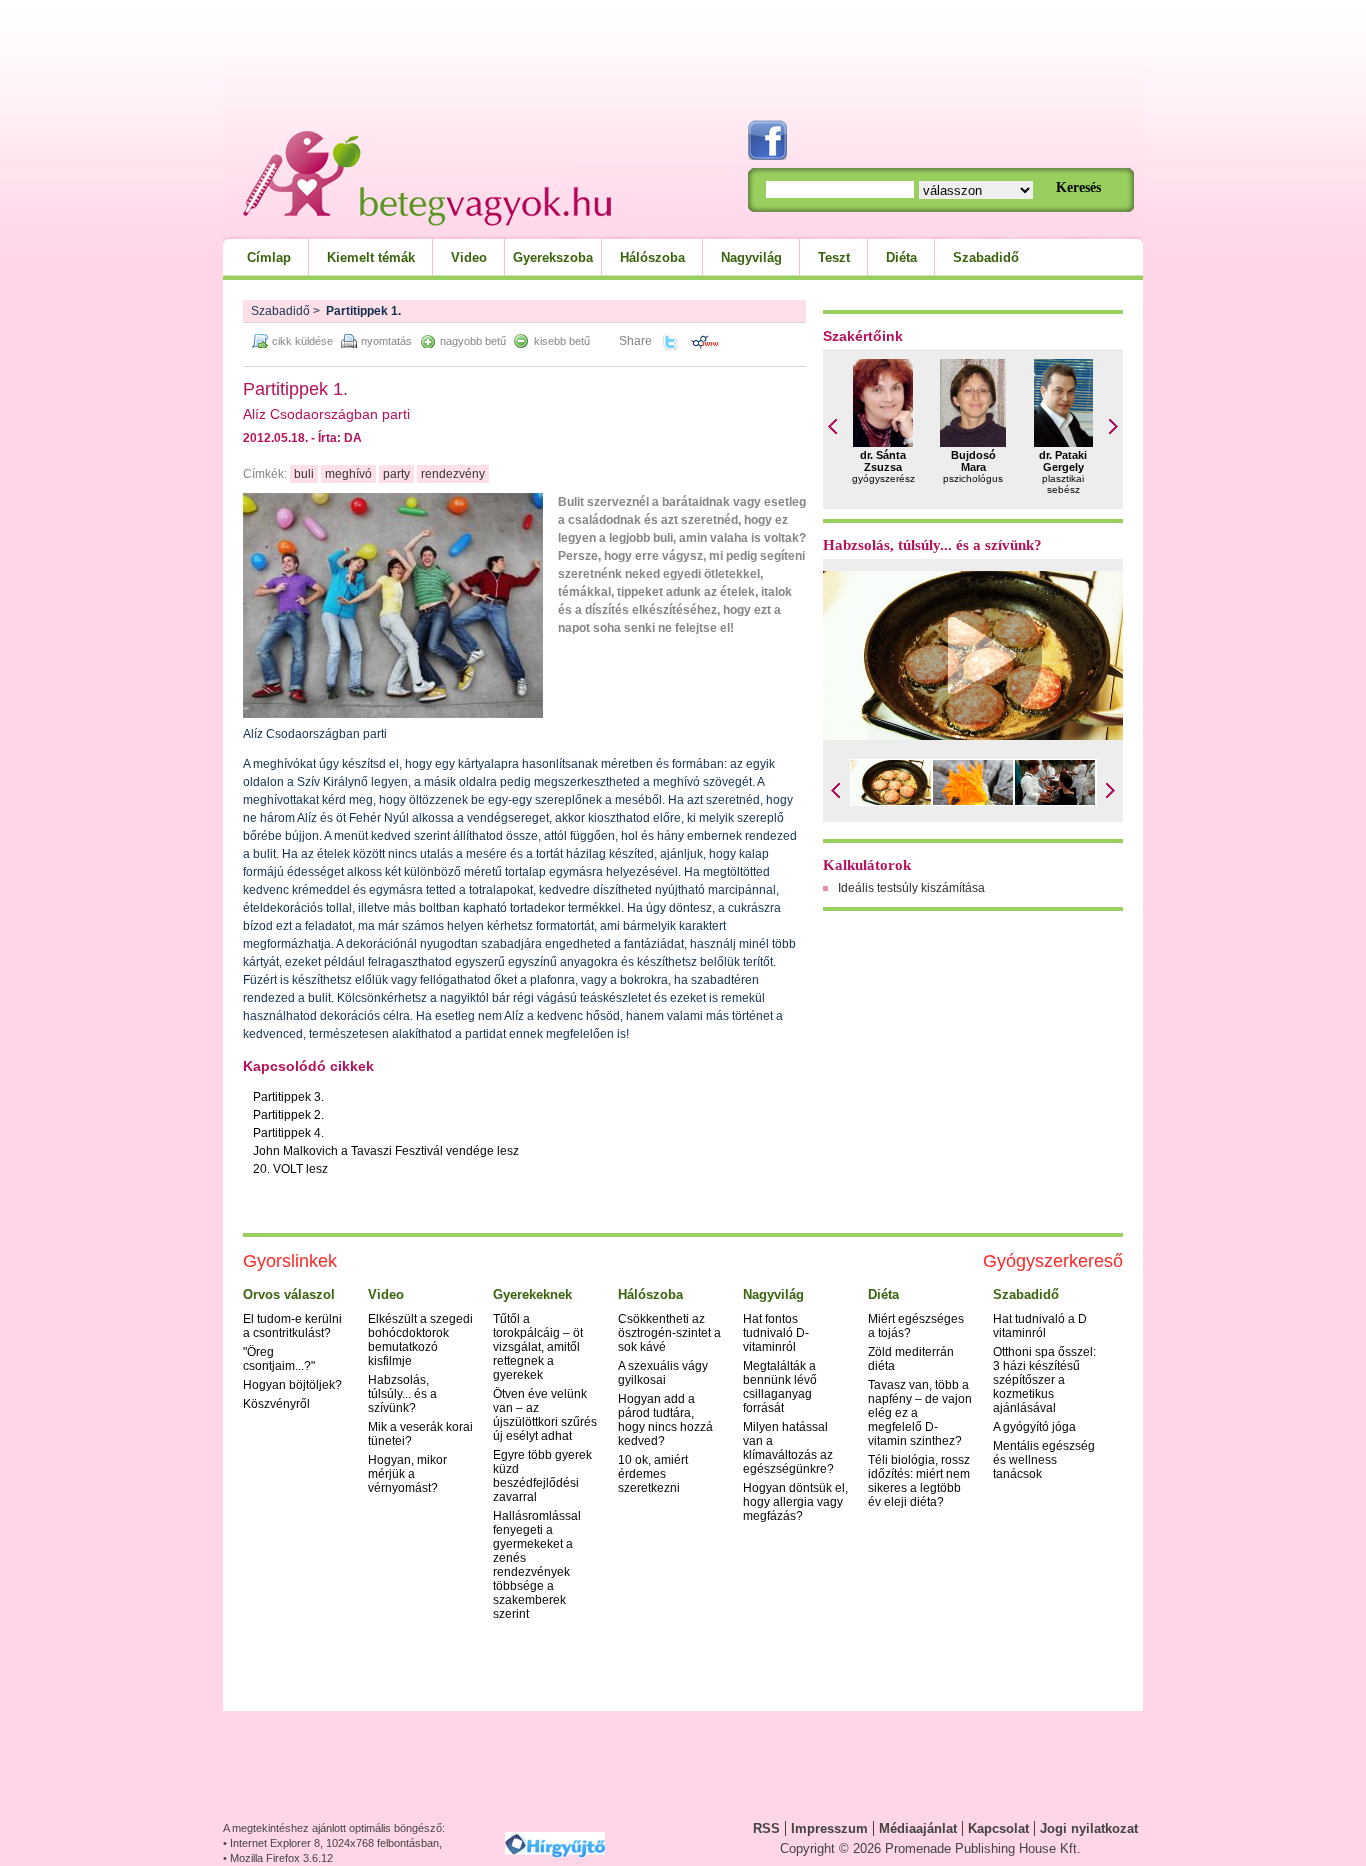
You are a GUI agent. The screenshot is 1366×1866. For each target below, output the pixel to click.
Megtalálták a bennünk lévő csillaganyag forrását (780, 1387)
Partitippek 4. (288, 1133)
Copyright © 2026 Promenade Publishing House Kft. (930, 1848)
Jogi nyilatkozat (1089, 1828)
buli (304, 474)
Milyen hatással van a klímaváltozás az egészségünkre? (788, 1448)
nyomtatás (386, 341)
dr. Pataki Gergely (1063, 461)
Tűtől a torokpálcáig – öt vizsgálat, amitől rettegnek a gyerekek (538, 1347)
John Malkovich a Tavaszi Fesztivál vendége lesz (386, 1151)
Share (635, 341)
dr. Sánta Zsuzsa (883, 461)
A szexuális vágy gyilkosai (663, 1373)
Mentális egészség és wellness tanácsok (1044, 1460)
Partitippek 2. (288, 1115)
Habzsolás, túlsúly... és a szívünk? (932, 545)
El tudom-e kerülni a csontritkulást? (292, 1326)
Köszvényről (276, 1404)
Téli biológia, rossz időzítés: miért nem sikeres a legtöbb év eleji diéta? (919, 1481)
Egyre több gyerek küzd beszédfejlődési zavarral (542, 1476)
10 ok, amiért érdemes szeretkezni (653, 1474)
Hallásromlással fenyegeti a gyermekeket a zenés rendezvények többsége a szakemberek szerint (537, 1565)
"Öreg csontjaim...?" (279, 1359)
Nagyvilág (751, 257)
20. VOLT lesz (290, 1169)
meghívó (348, 474)
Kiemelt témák (371, 257)
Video (469, 257)
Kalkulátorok (867, 865)
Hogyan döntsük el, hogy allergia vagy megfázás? (795, 1502)
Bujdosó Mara (973, 461)
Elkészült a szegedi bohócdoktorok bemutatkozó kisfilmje (420, 1340)
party (396, 474)
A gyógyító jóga (1034, 1427)
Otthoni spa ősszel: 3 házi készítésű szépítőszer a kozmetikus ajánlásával (1044, 1380)
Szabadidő (986, 257)
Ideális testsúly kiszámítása (911, 888)
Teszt (834, 257)
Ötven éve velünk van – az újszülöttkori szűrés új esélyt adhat (545, 1415)
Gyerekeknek (532, 1294)
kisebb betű (562, 341)
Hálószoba (652, 257)
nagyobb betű (473, 341)
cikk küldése (302, 341)
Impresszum (829, 1828)
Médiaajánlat (918, 1828)
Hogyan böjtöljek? (292, 1385)
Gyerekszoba (553, 257)
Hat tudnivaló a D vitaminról (1040, 1326)
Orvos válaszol (289, 1294)
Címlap (269, 257)
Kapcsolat (998, 1828)
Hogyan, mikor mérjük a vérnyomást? (407, 1474)
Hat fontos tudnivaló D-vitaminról (776, 1333)
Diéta (901, 257)
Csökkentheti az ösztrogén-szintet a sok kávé (669, 1333)
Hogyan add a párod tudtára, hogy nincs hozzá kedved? (665, 1420)
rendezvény (453, 474)
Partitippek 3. (288, 1097)
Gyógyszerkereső (1053, 1261)
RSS (766, 1828)
